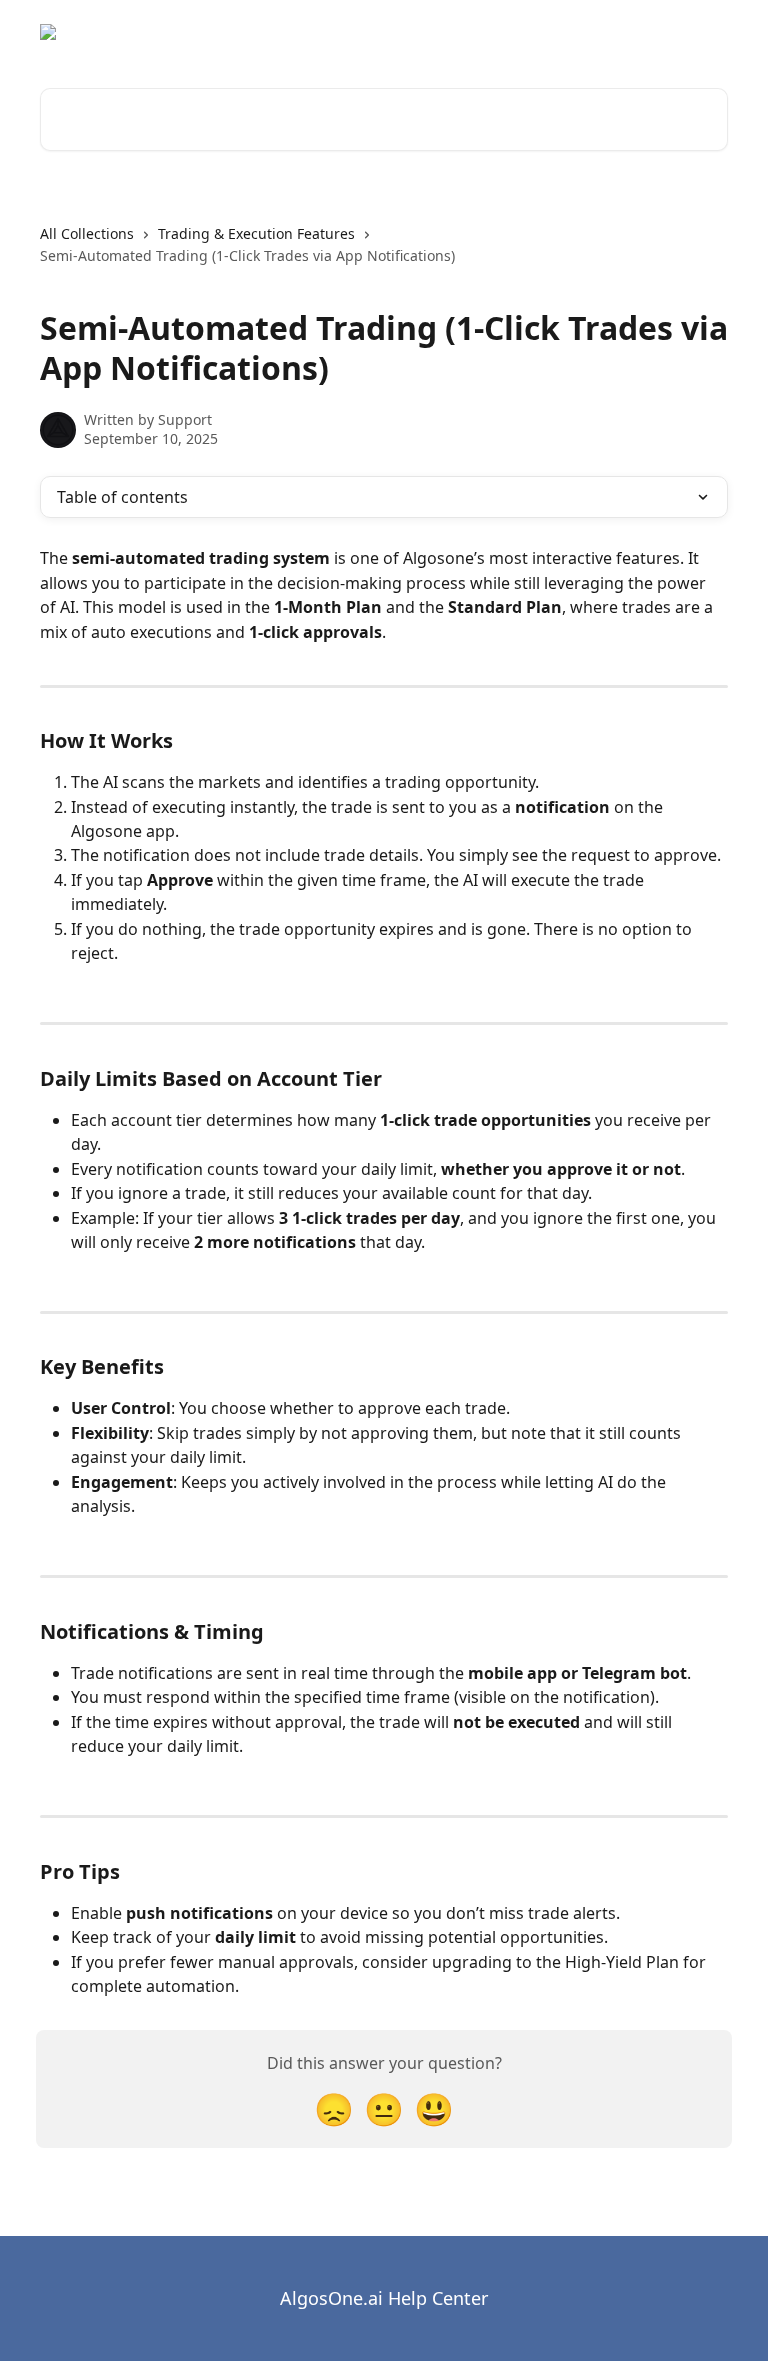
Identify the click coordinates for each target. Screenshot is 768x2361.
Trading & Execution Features (256, 233)
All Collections (87, 233)
